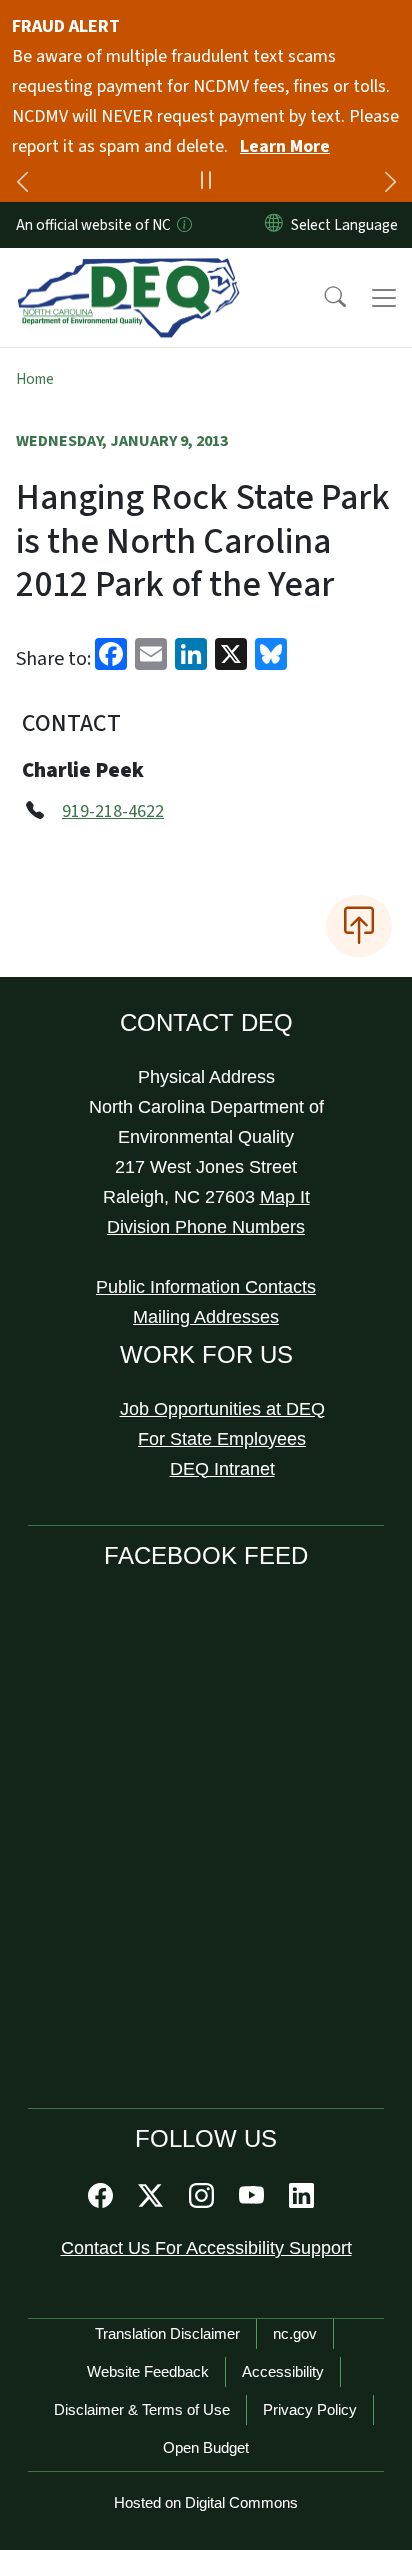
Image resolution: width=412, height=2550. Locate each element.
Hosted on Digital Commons (206, 2502)
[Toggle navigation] (384, 298)
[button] (322, 298)
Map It (285, 1197)
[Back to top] (359, 926)
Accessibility (283, 2371)
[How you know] (183, 225)
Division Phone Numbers (206, 1227)
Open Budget (206, 2447)
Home (35, 379)
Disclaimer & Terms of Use (142, 2409)
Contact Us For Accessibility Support (206, 2248)
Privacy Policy (310, 2409)
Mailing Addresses (206, 1317)
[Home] (128, 271)
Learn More (285, 146)
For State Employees (222, 1439)
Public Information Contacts (206, 1287)
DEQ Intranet (222, 1469)
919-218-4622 (113, 811)
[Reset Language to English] (274, 225)
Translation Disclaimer (167, 2333)
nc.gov (295, 2333)
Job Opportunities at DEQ (222, 1409)
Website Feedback (148, 2371)
